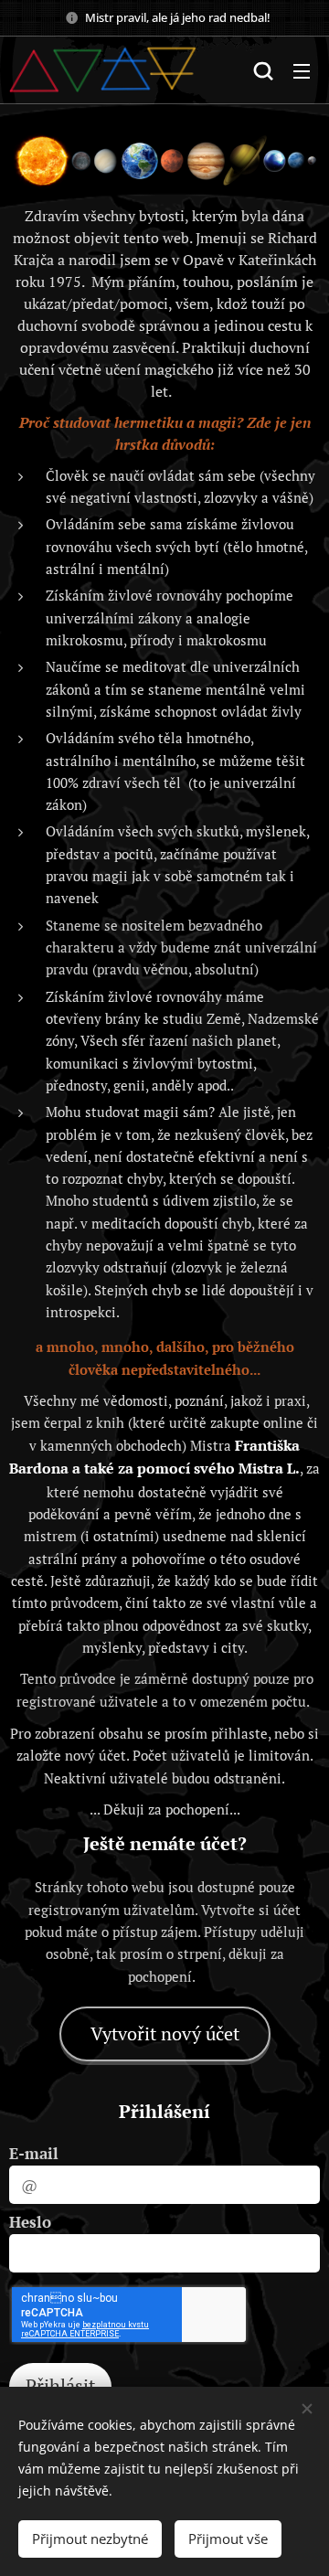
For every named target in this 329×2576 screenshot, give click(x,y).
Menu (302, 70)
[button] (263, 70)
